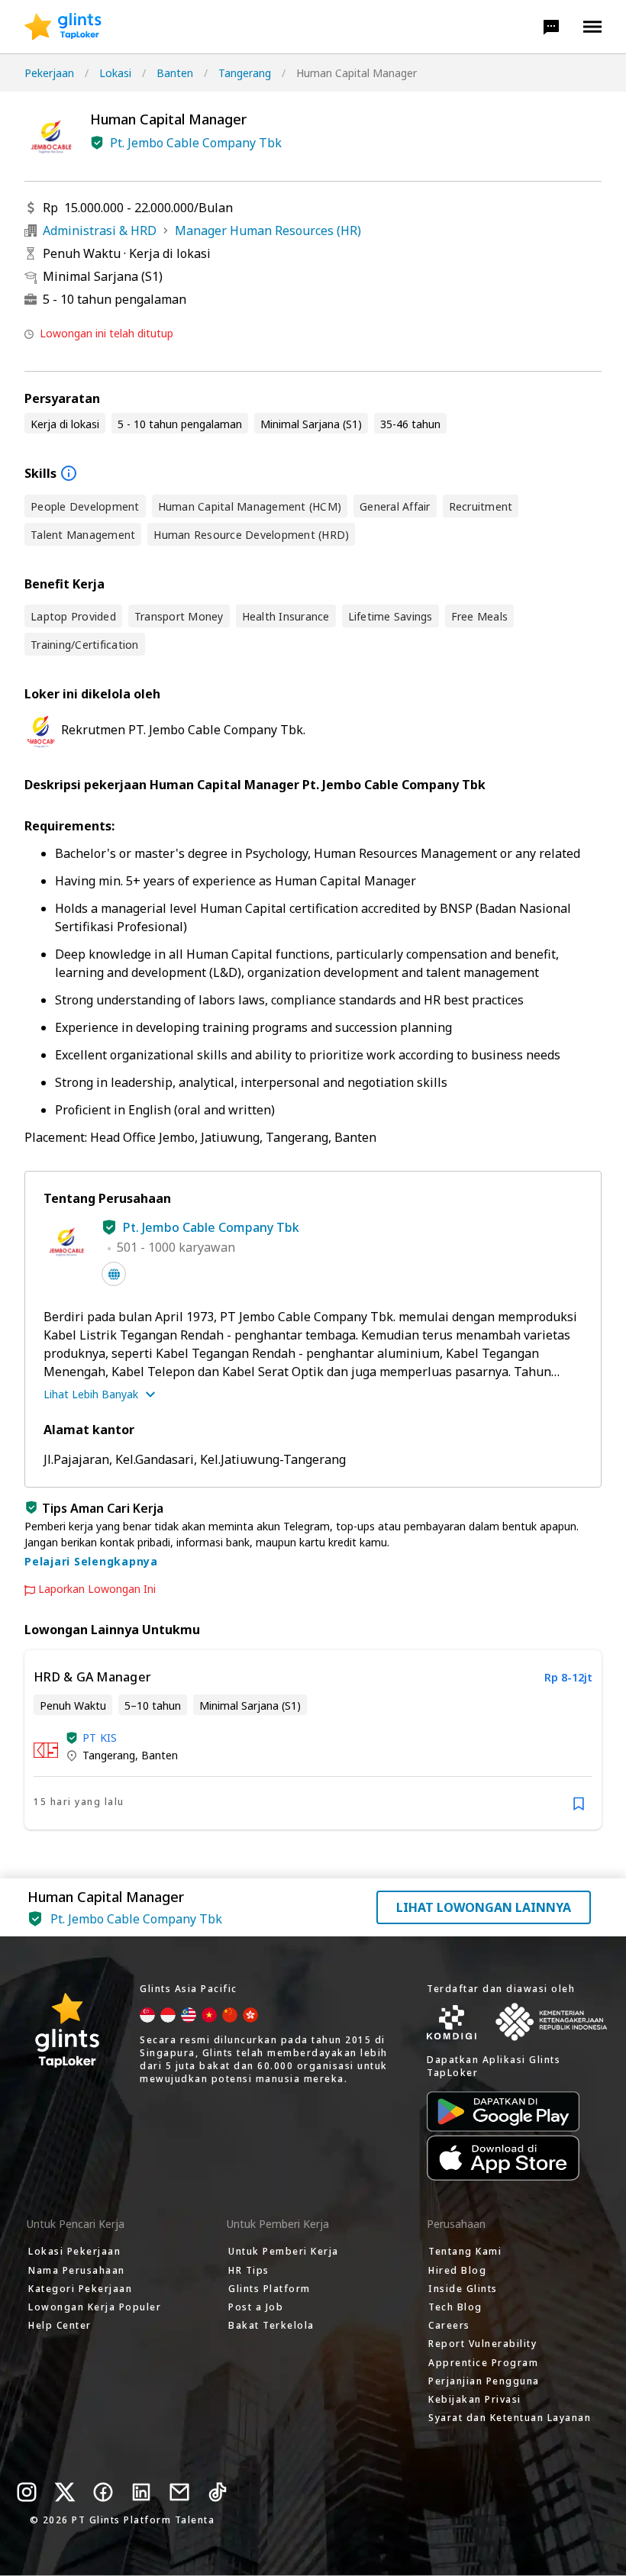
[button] (551, 27)
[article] (313, 1740)
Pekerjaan (49, 73)
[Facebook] (103, 2492)
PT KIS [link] (100, 1738)
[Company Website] (114, 1274)
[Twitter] (65, 2492)
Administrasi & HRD (100, 231)
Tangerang (245, 73)
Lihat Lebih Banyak (91, 1394)
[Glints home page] (63, 27)
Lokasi (115, 73)
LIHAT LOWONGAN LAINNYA (484, 1907)
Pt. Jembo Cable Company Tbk (196, 143)
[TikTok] (218, 2492)
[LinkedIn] (141, 2492)
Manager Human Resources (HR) (268, 231)
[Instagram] (27, 2492)
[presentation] (63, 27)
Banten (175, 73)
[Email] (179, 2492)
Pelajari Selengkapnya (91, 1561)
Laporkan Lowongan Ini (97, 1589)
